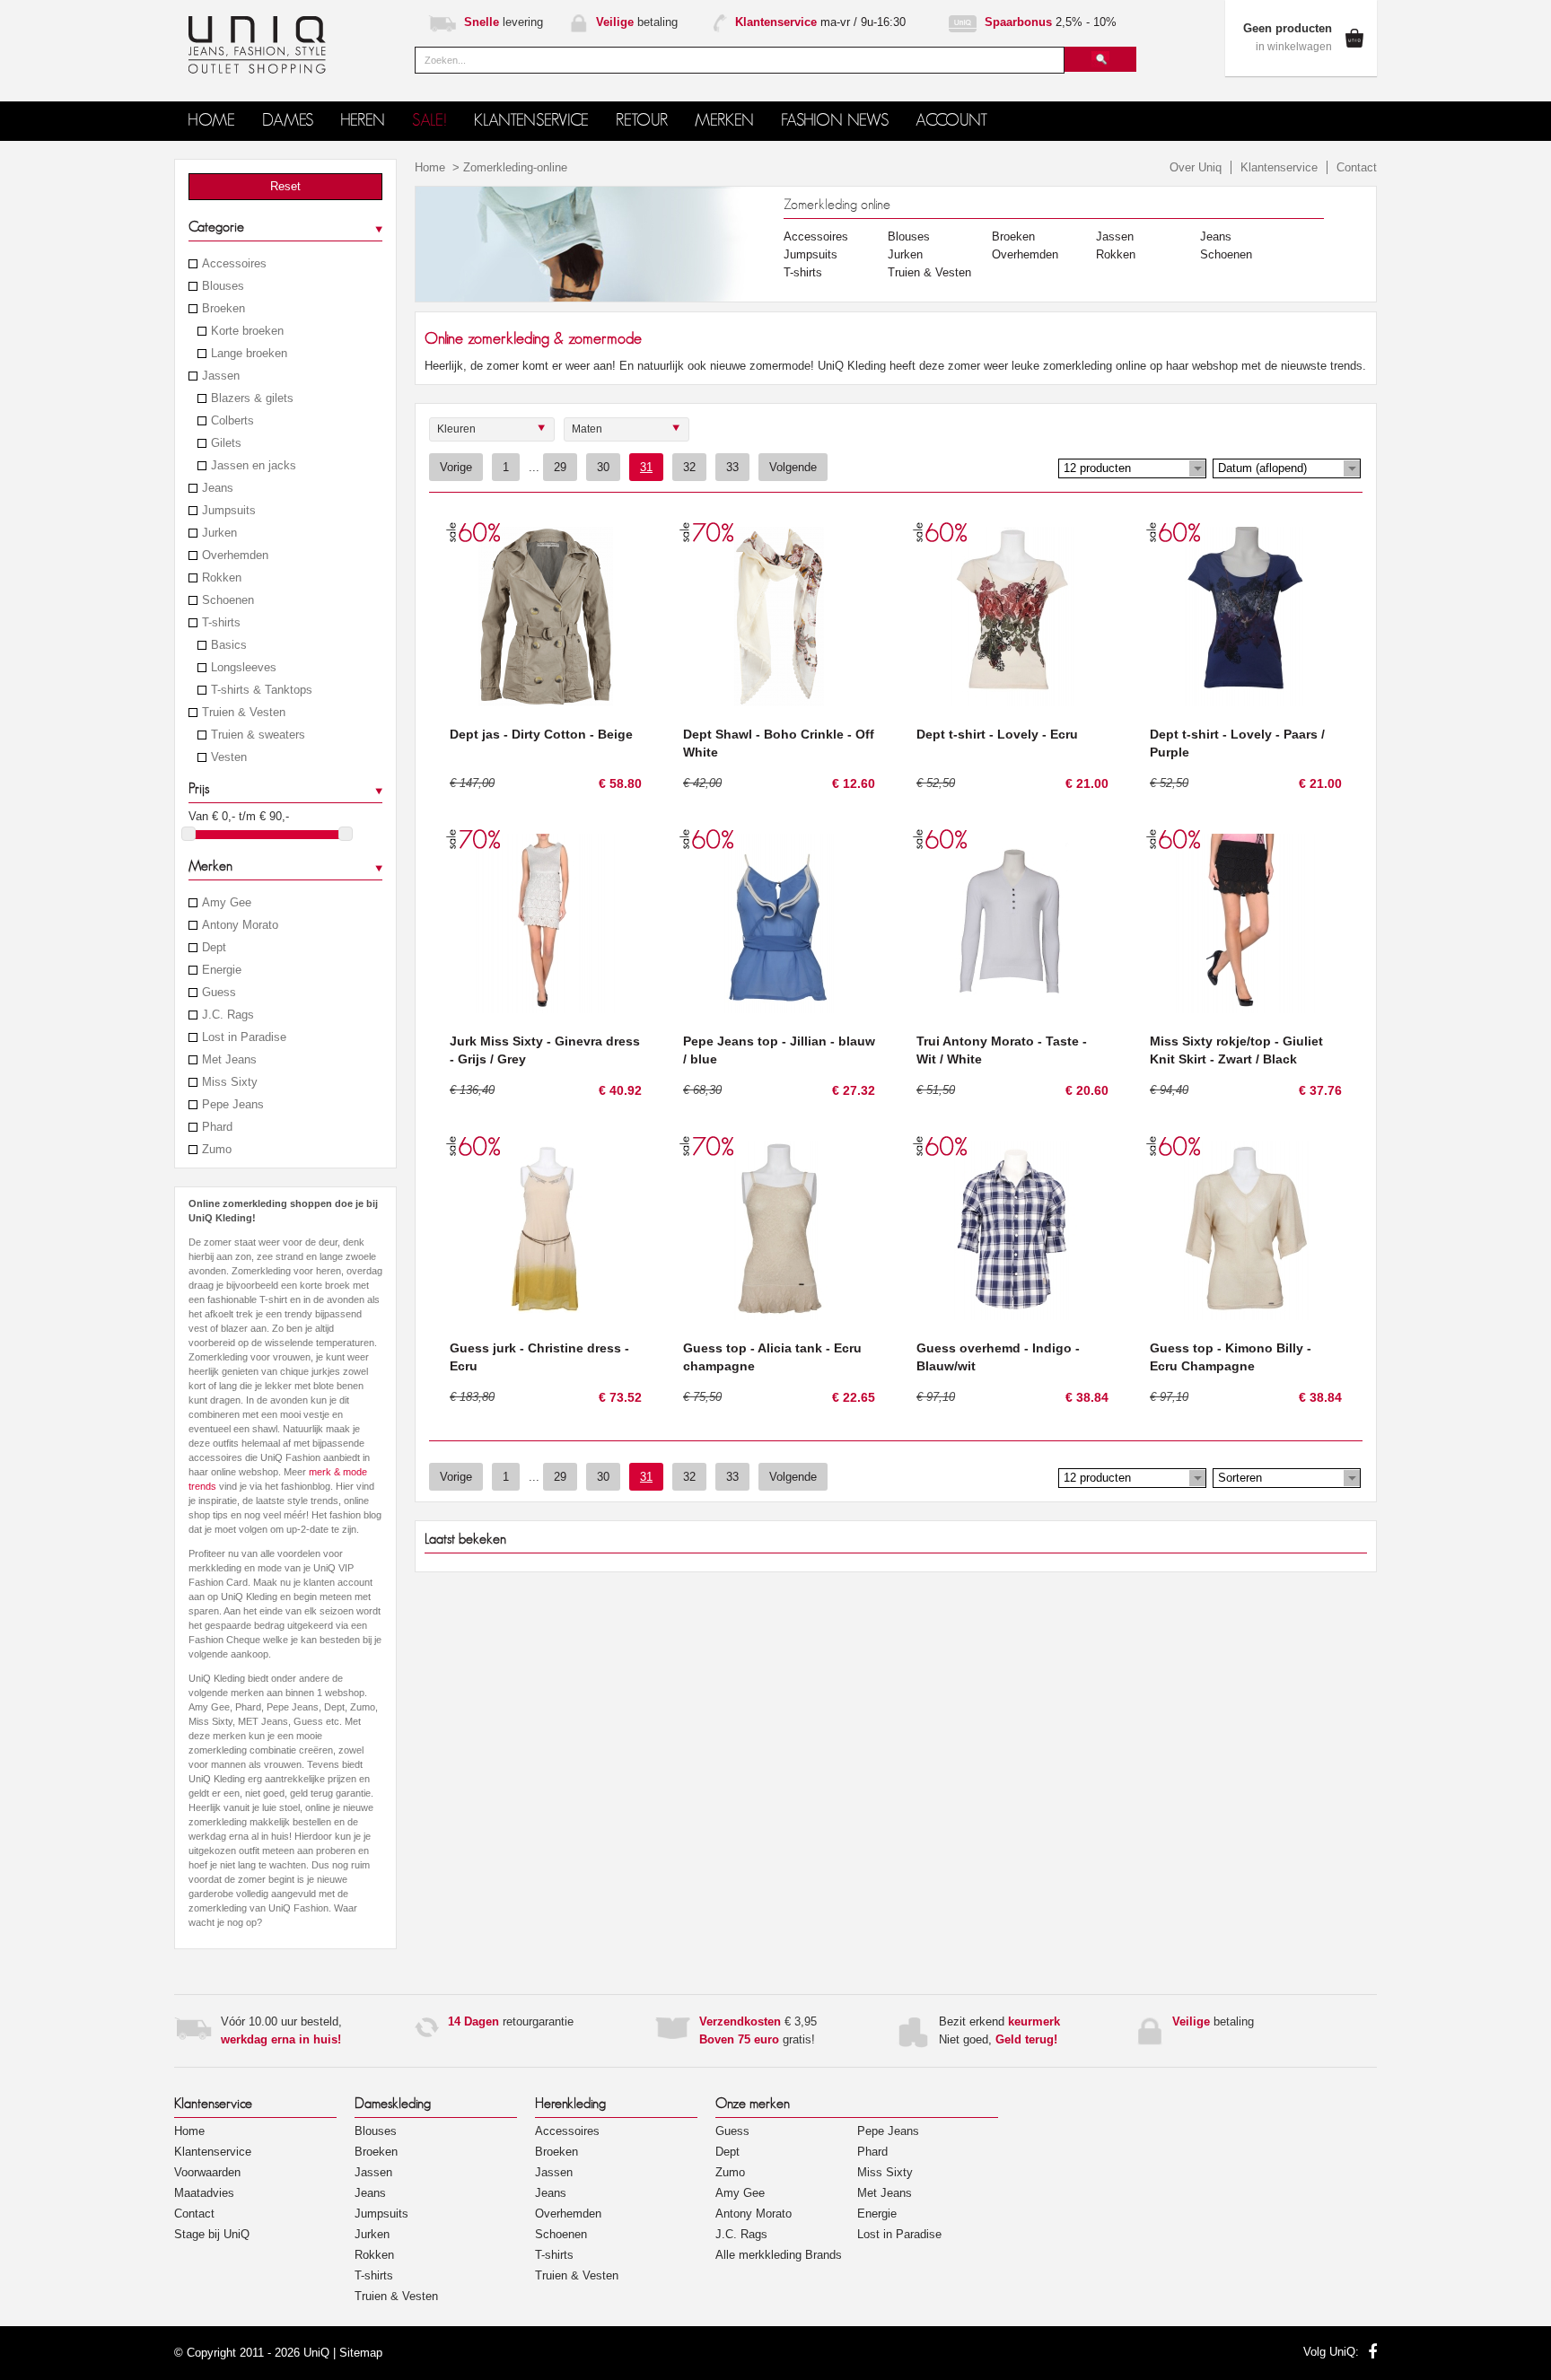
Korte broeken (247, 331)
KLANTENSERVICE (531, 121)
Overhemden (235, 556)
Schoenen (228, 600)
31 (646, 467)
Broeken (223, 309)
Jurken (219, 533)
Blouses (223, 286)
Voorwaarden (207, 2172)
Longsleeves (244, 668)
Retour (642, 121)
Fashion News (835, 121)
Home (430, 167)
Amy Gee (227, 903)
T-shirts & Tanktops (262, 690)
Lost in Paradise (244, 1037)
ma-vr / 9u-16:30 (820, 22)
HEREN (363, 121)
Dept (214, 948)
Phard (217, 1127)
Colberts (232, 421)
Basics (229, 645)
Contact (1357, 167)
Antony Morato (240, 925)
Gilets (226, 443)
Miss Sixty (230, 1082)
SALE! (429, 121)
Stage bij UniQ (212, 2234)
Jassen (221, 376)
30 (603, 467)
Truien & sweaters (258, 735)
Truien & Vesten (244, 713)
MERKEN (724, 121)
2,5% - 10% (1051, 22)
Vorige (456, 467)
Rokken (222, 578)
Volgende (793, 467)
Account (951, 121)
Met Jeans (229, 1060)
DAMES (288, 121)
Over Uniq (1196, 167)
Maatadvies (204, 2193)
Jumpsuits (229, 511)
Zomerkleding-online (515, 167)
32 (689, 467)
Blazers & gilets (252, 398)
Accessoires (234, 264)
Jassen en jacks (254, 466)
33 (732, 467)
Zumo (217, 1150)
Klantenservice (1279, 167)
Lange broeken (249, 354)
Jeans (218, 488)
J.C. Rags (228, 1015)
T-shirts (221, 623)
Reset (285, 186)
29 (560, 467)
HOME (211, 121)
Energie (222, 970)
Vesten (229, 757)
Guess (219, 993)
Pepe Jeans (233, 1105)
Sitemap (361, 2353)
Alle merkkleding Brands (779, 2255)
